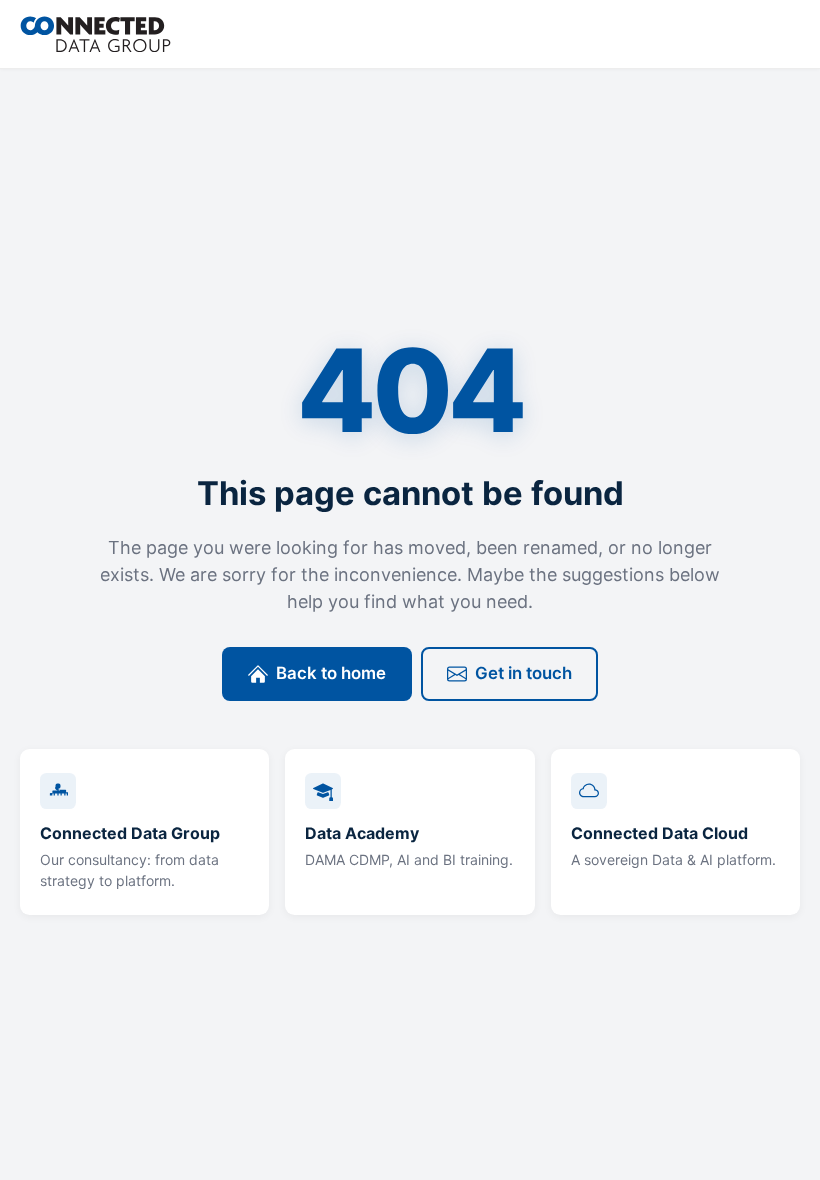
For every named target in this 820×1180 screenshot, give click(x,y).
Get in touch (523, 673)
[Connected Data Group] (95, 34)
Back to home (331, 673)
